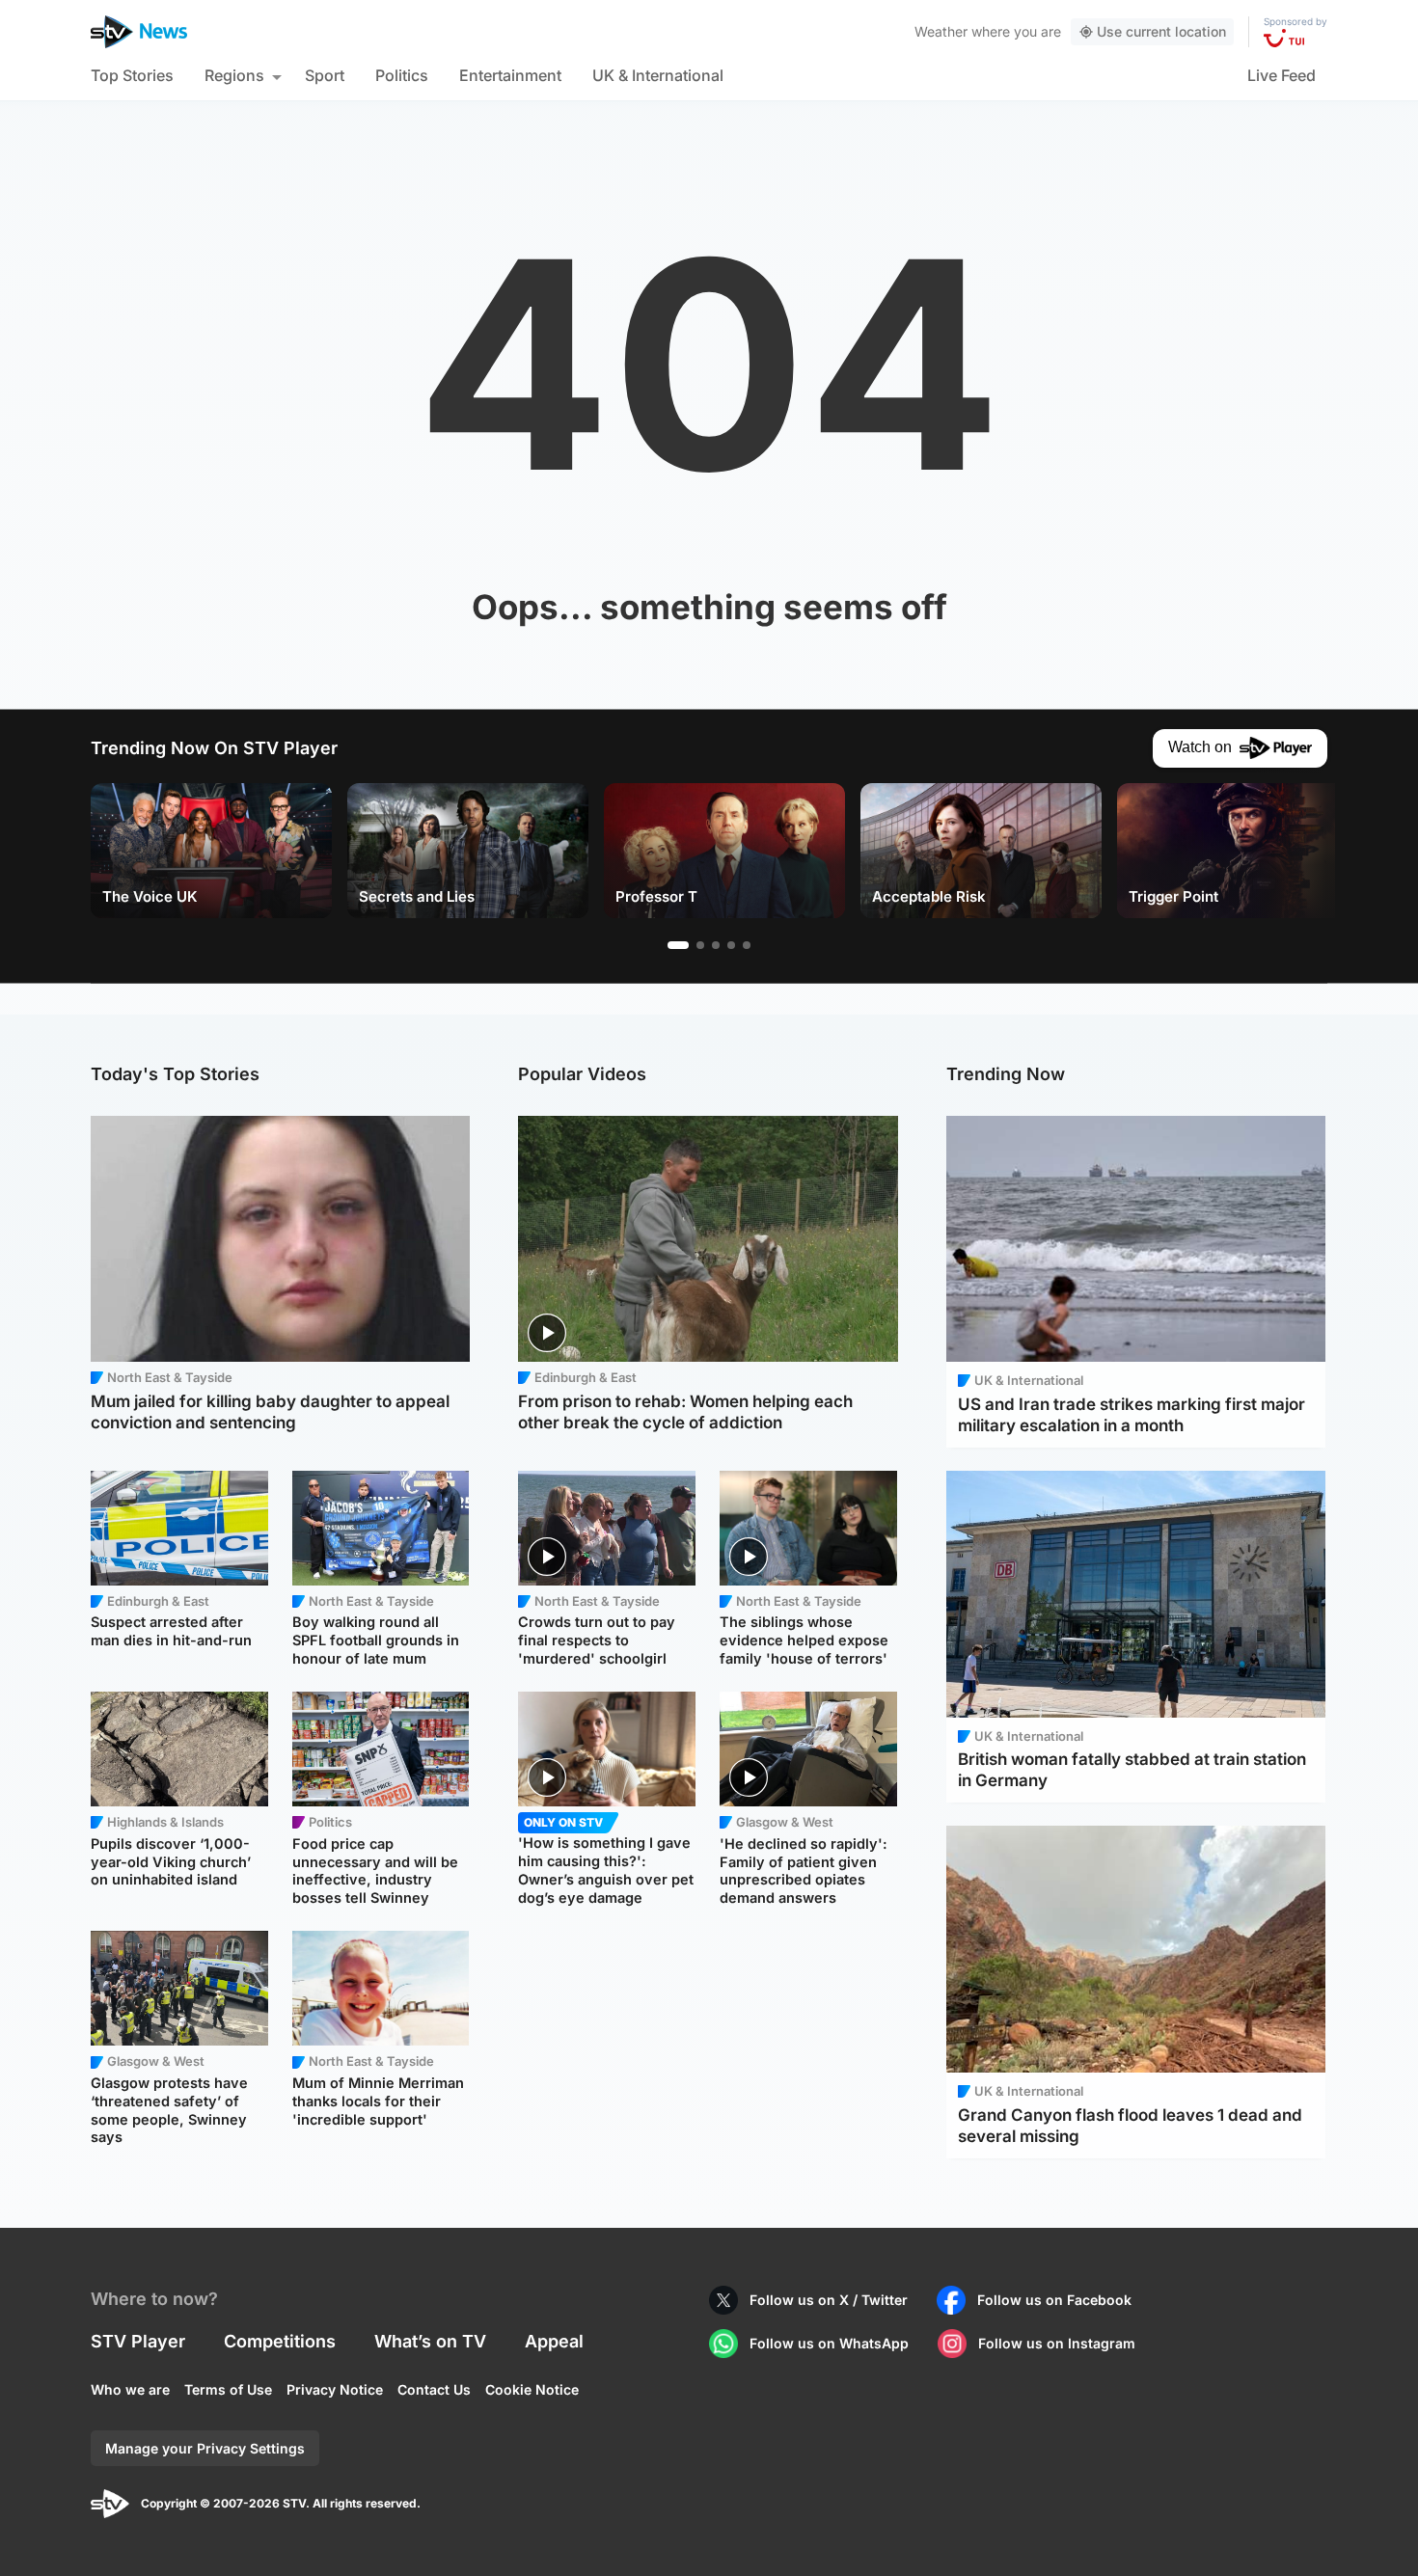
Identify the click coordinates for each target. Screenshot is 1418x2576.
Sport (325, 75)
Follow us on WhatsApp (829, 2343)
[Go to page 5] (747, 945)
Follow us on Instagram (1057, 2343)
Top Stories (132, 75)
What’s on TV (430, 2341)
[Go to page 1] (678, 945)
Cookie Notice (532, 2389)
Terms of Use (228, 2389)
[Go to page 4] (731, 945)
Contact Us (434, 2389)
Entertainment (510, 75)
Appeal (554, 2341)
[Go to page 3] (716, 945)
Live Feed (1282, 75)
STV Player (138, 2341)
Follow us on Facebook (1054, 2300)
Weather (941, 31)
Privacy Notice (335, 2389)
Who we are (130, 2389)
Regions (234, 75)
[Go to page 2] (700, 945)
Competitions (280, 2341)
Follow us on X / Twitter (829, 2300)
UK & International (658, 75)
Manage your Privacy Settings (205, 2448)
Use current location (1161, 31)
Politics (402, 75)
